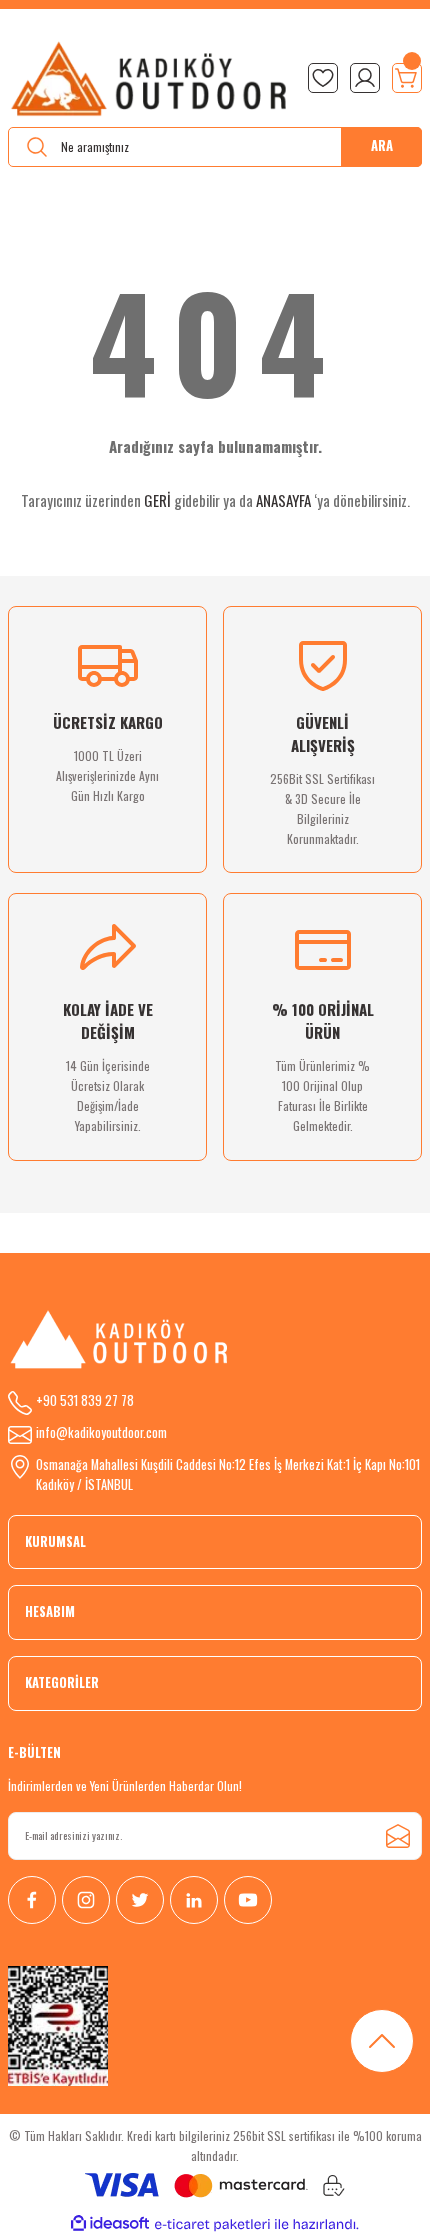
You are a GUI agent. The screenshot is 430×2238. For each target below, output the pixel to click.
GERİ (157, 500)
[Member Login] (365, 78)
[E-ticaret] (212, 2224)
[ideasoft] (110, 2224)
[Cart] (407, 78)
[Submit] (398, 1836)
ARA (382, 145)
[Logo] (150, 78)
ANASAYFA (283, 500)
